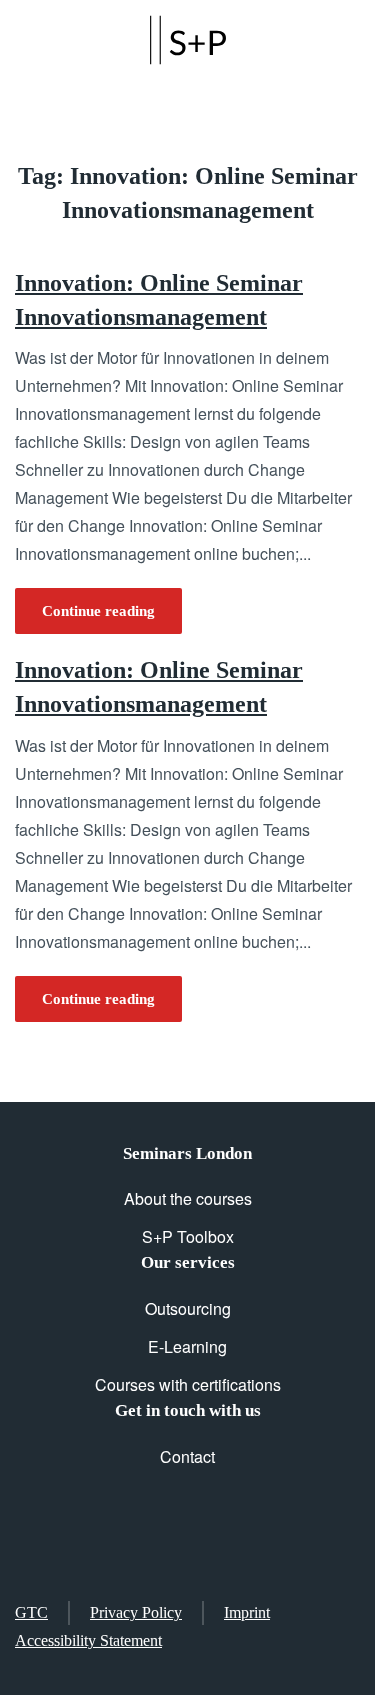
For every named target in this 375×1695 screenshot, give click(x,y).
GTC (31, 1612)
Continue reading (98, 611)
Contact (187, 1456)
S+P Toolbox (188, 1236)
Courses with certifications (188, 1384)
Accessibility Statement (88, 1640)
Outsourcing (188, 1308)
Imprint (247, 1612)
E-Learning (187, 1346)
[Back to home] (188, 40)
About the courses (188, 1198)
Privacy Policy (136, 1612)
